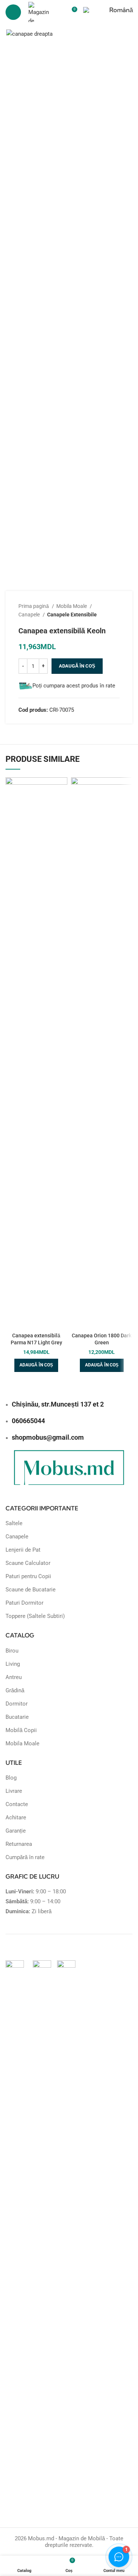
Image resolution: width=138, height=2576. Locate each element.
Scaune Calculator (28, 1563)
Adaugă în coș (77, 666)
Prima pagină (34, 606)
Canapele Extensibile (72, 615)
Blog (11, 1778)
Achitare (16, 1817)
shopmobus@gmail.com (48, 1437)
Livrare (14, 1791)
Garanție (16, 1831)
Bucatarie (17, 1717)
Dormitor (17, 1704)
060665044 (28, 1421)
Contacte (17, 1804)
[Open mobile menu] (13, 12)
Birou (12, 1651)
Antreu (14, 1677)
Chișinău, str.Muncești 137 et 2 (58, 1404)
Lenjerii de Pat (23, 1550)
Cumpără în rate (25, 1857)
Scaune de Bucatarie (31, 1590)
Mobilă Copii (21, 1730)
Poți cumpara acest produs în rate (74, 686)
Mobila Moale (72, 606)
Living (13, 1664)
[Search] (59, 12)
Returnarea (19, 1844)
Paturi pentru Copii (28, 1576)
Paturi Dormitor (24, 1603)
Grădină (15, 1690)
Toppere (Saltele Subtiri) (35, 1616)
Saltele (14, 1523)
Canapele (30, 615)
